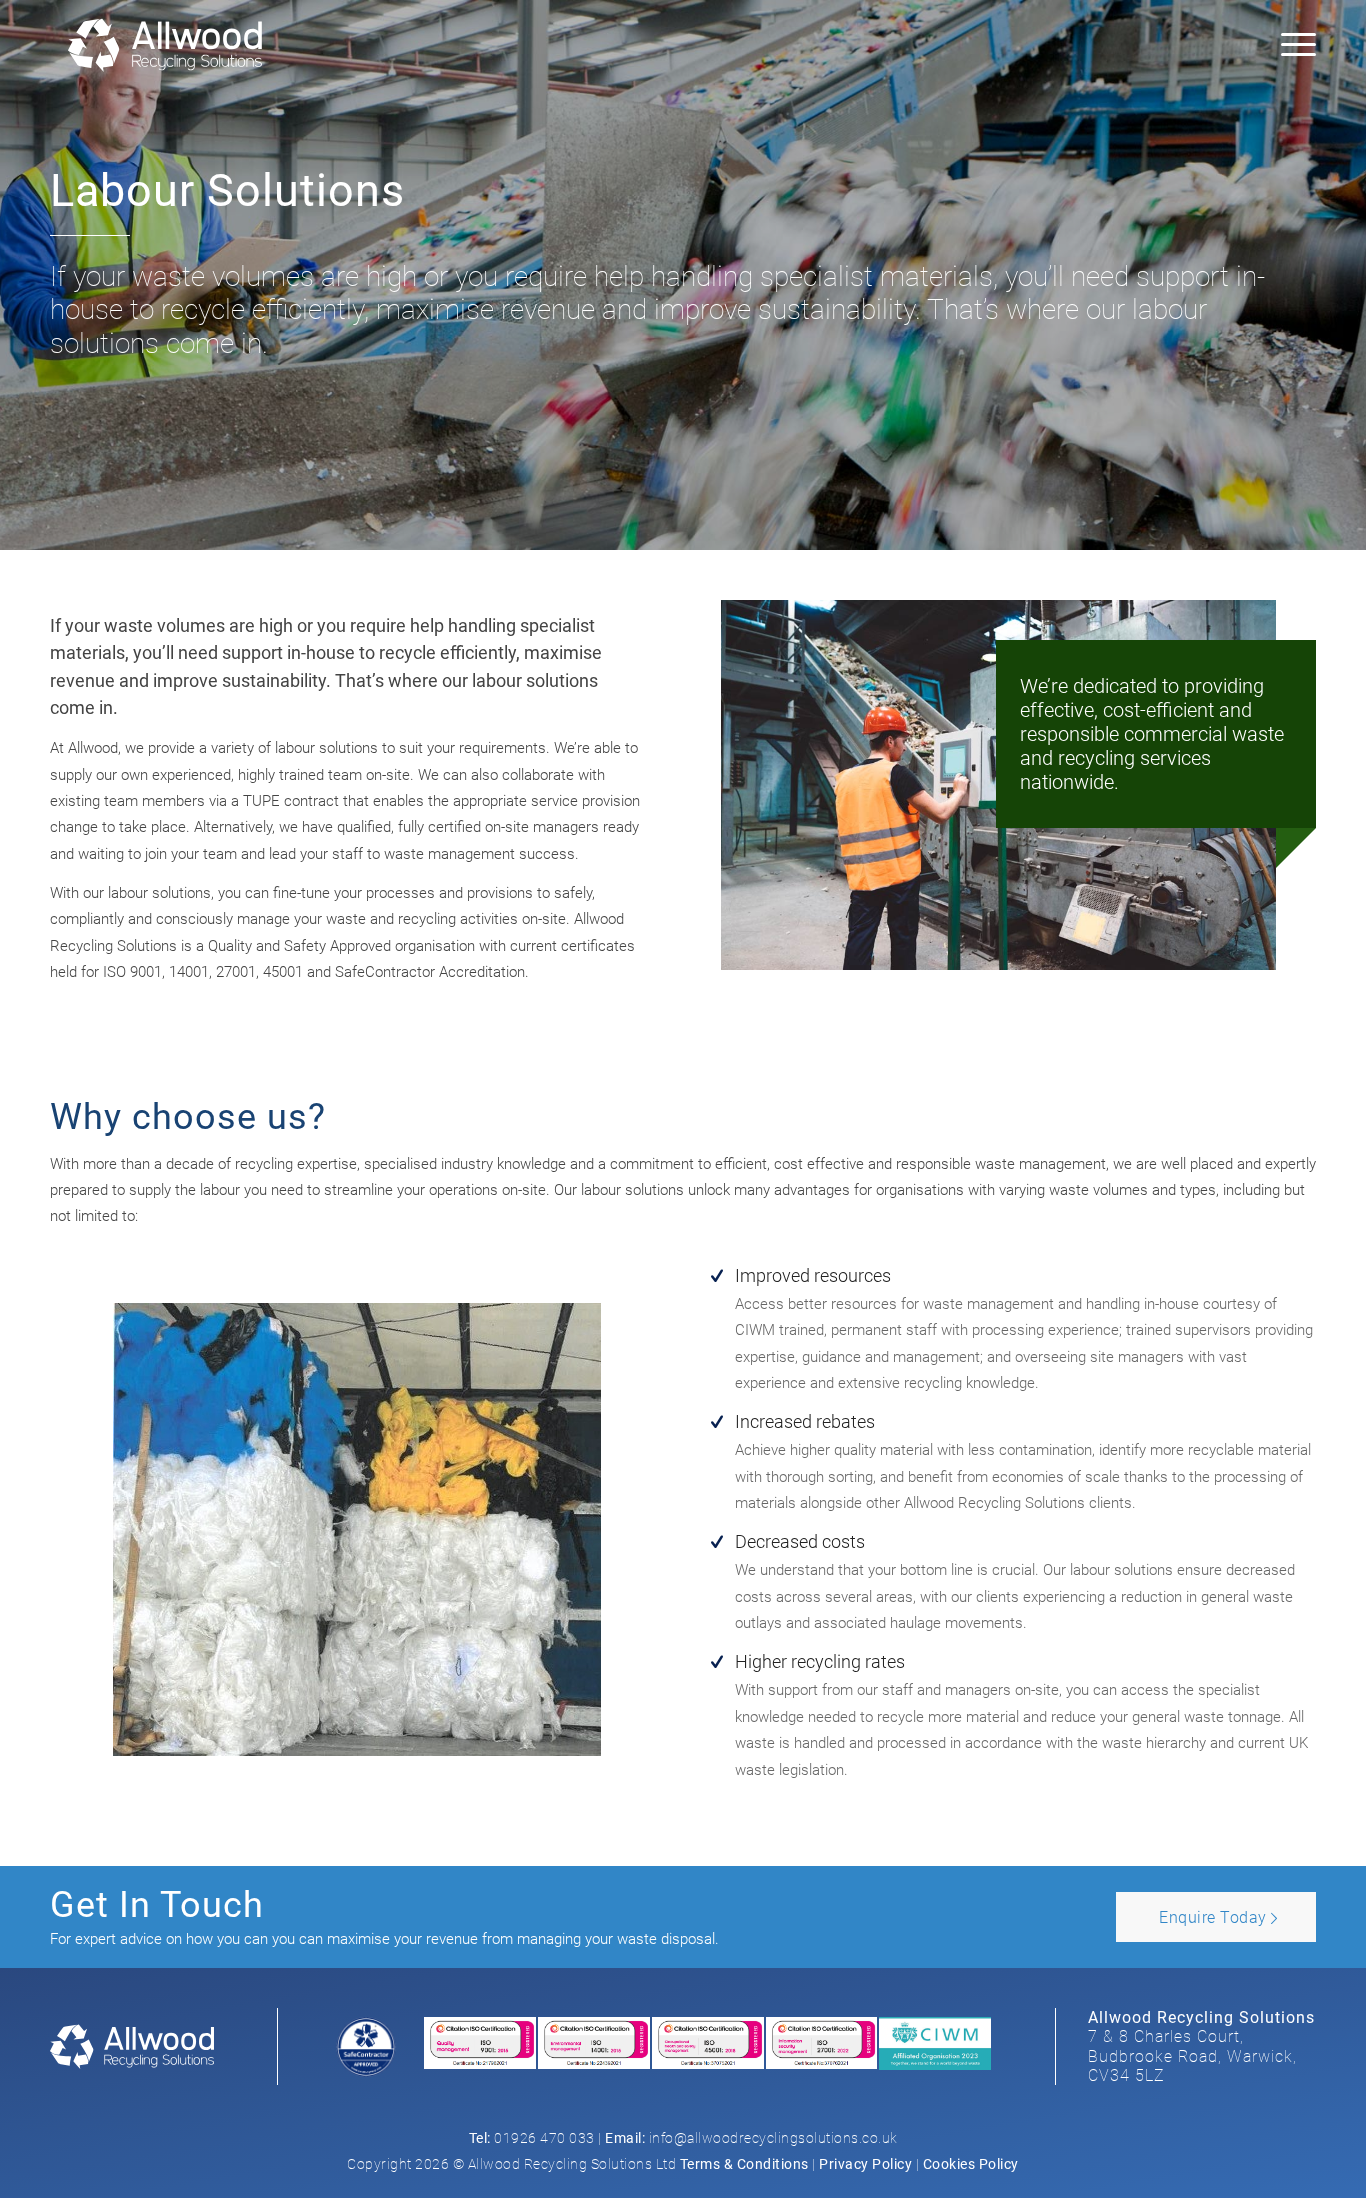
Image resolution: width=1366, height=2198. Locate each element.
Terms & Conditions (744, 2164)
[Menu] (1292, 45)
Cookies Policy (971, 2164)
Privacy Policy (865, 2164)
